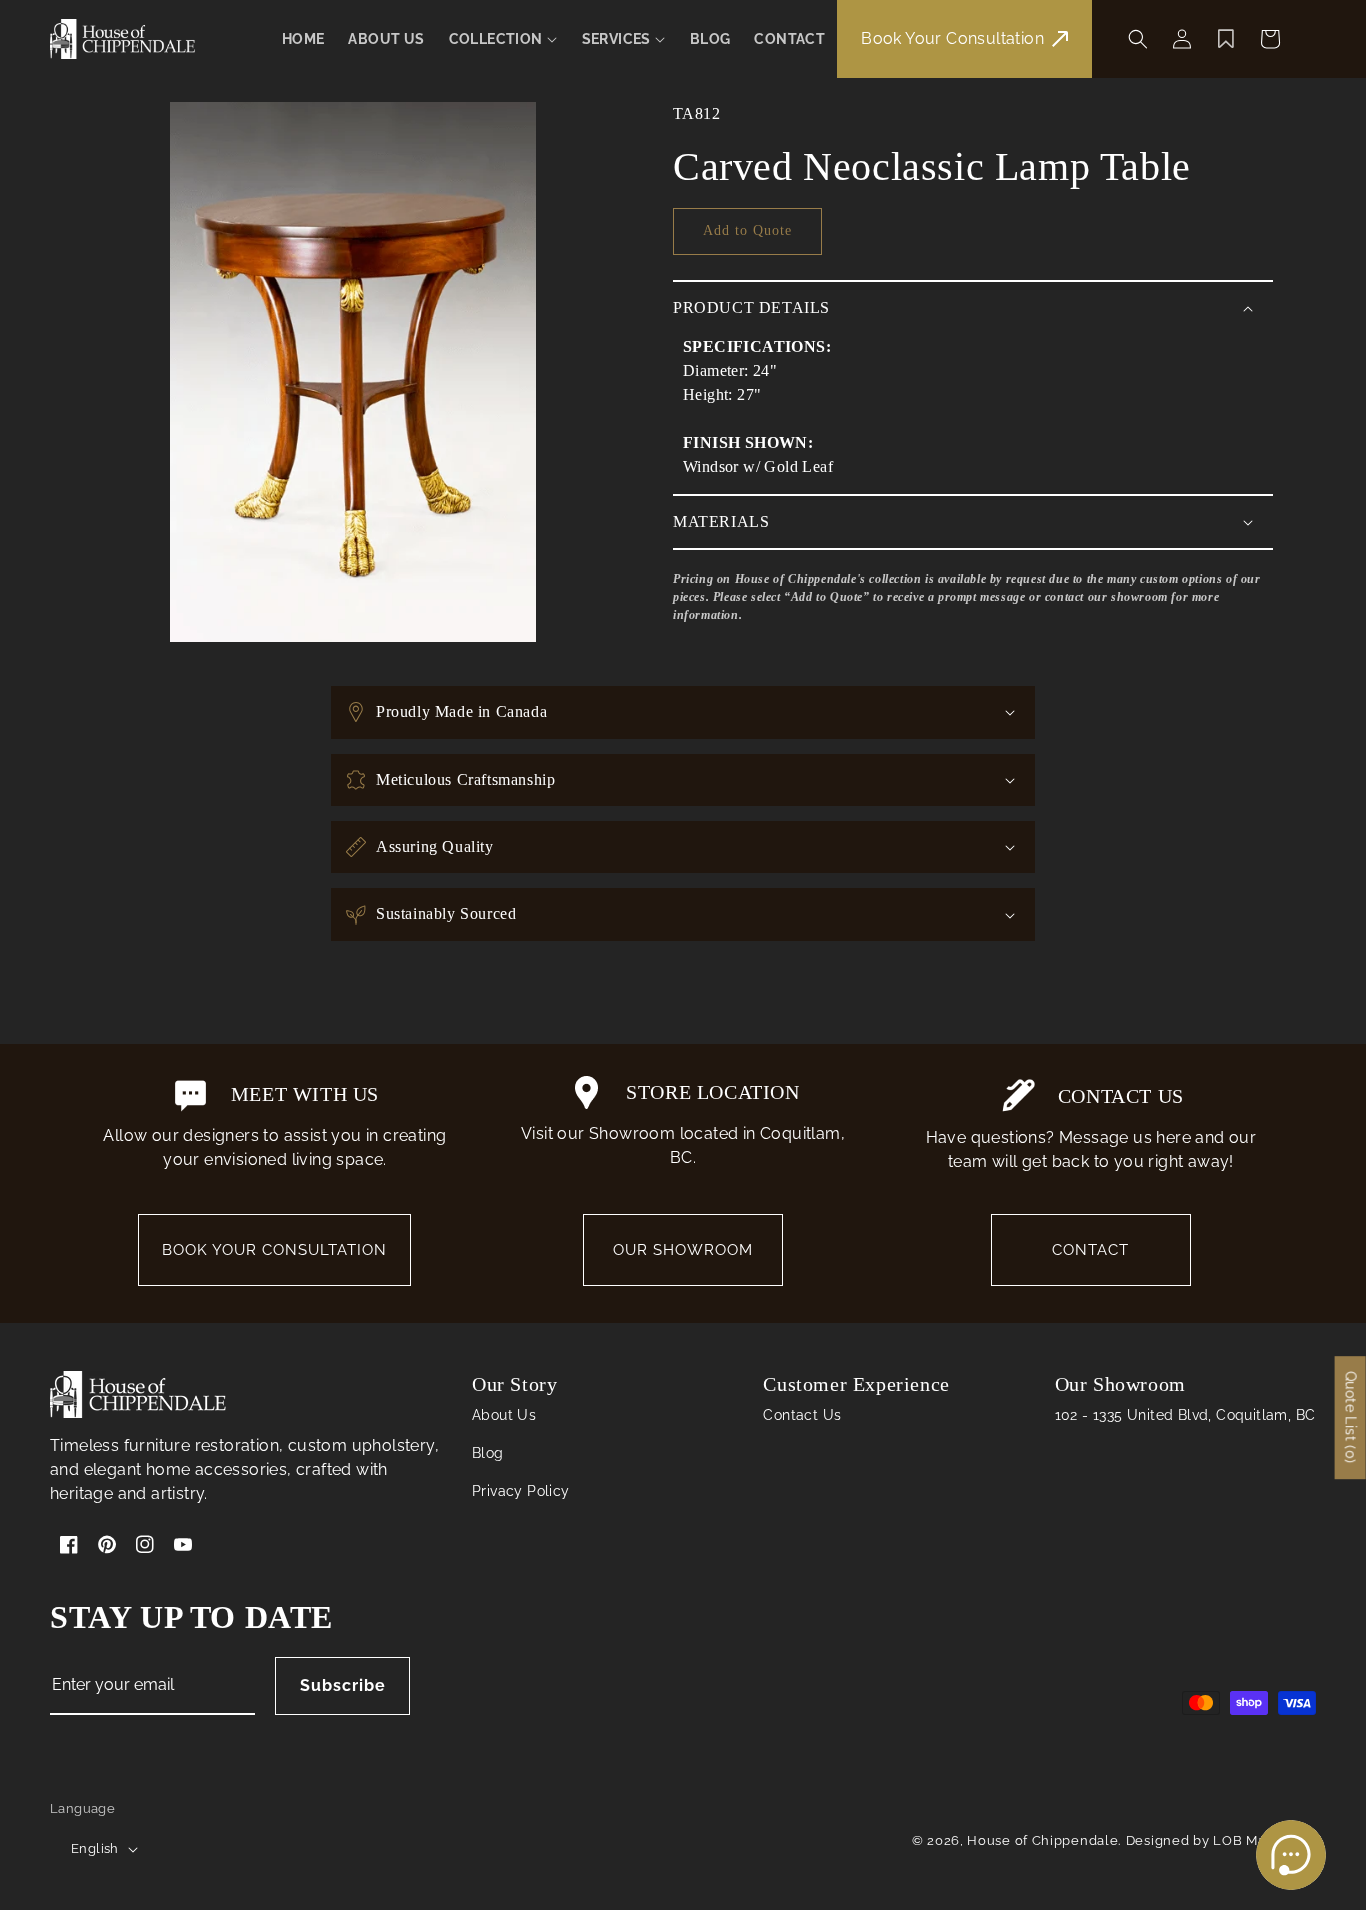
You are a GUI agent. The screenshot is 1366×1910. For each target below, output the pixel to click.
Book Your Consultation (952, 38)
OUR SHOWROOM (683, 1250)
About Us (504, 1415)
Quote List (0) (1351, 1417)
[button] (503, 39)
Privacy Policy (521, 1491)
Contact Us (802, 1415)
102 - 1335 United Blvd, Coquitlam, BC (1185, 1415)
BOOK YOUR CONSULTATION (274, 1250)
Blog (488, 1453)
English (95, 1848)
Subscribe (343, 1685)
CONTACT (1090, 1250)
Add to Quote (747, 230)
